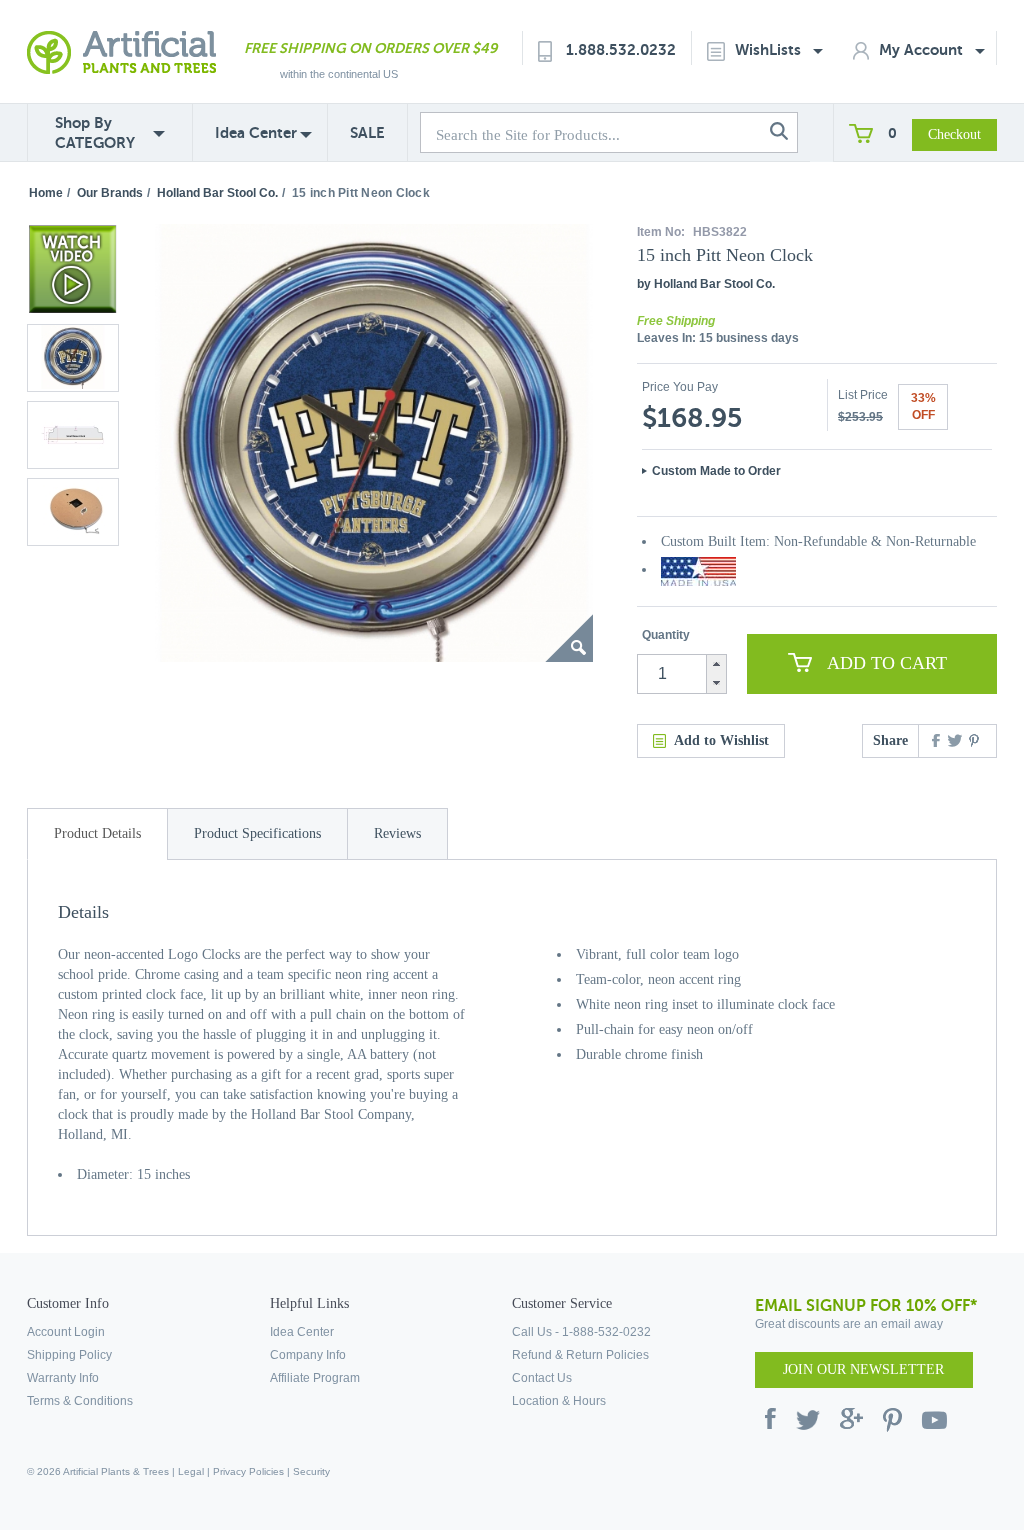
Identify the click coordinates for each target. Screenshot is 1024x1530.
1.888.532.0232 (621, 49)
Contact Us (542, 1378)
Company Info (308, 1355)
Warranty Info (63, 1378)
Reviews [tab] (397, 833)
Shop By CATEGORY (95, 132)
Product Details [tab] (97, 833)
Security (311, 1471)
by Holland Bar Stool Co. (706, 284)
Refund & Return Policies (580, 1355)
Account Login (66, 1332)
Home (46, 193)
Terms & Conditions (80, 1401)
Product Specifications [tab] (257, 833)
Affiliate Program (315, 1378)
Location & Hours (559, 1401)
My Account (923, 49)
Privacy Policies (248, 1471)
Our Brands (110, 193)
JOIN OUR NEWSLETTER (863, 1369)
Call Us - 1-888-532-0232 (581, 1332)
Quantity (666, 635)
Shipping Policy (69, 1355)
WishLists (770, 49)
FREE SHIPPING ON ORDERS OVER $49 (370, 48)
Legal (191, 1471)
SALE (367, 132)
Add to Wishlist (721, 740)
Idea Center (256, 132)
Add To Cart (887, 663)
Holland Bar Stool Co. (217, 193)
